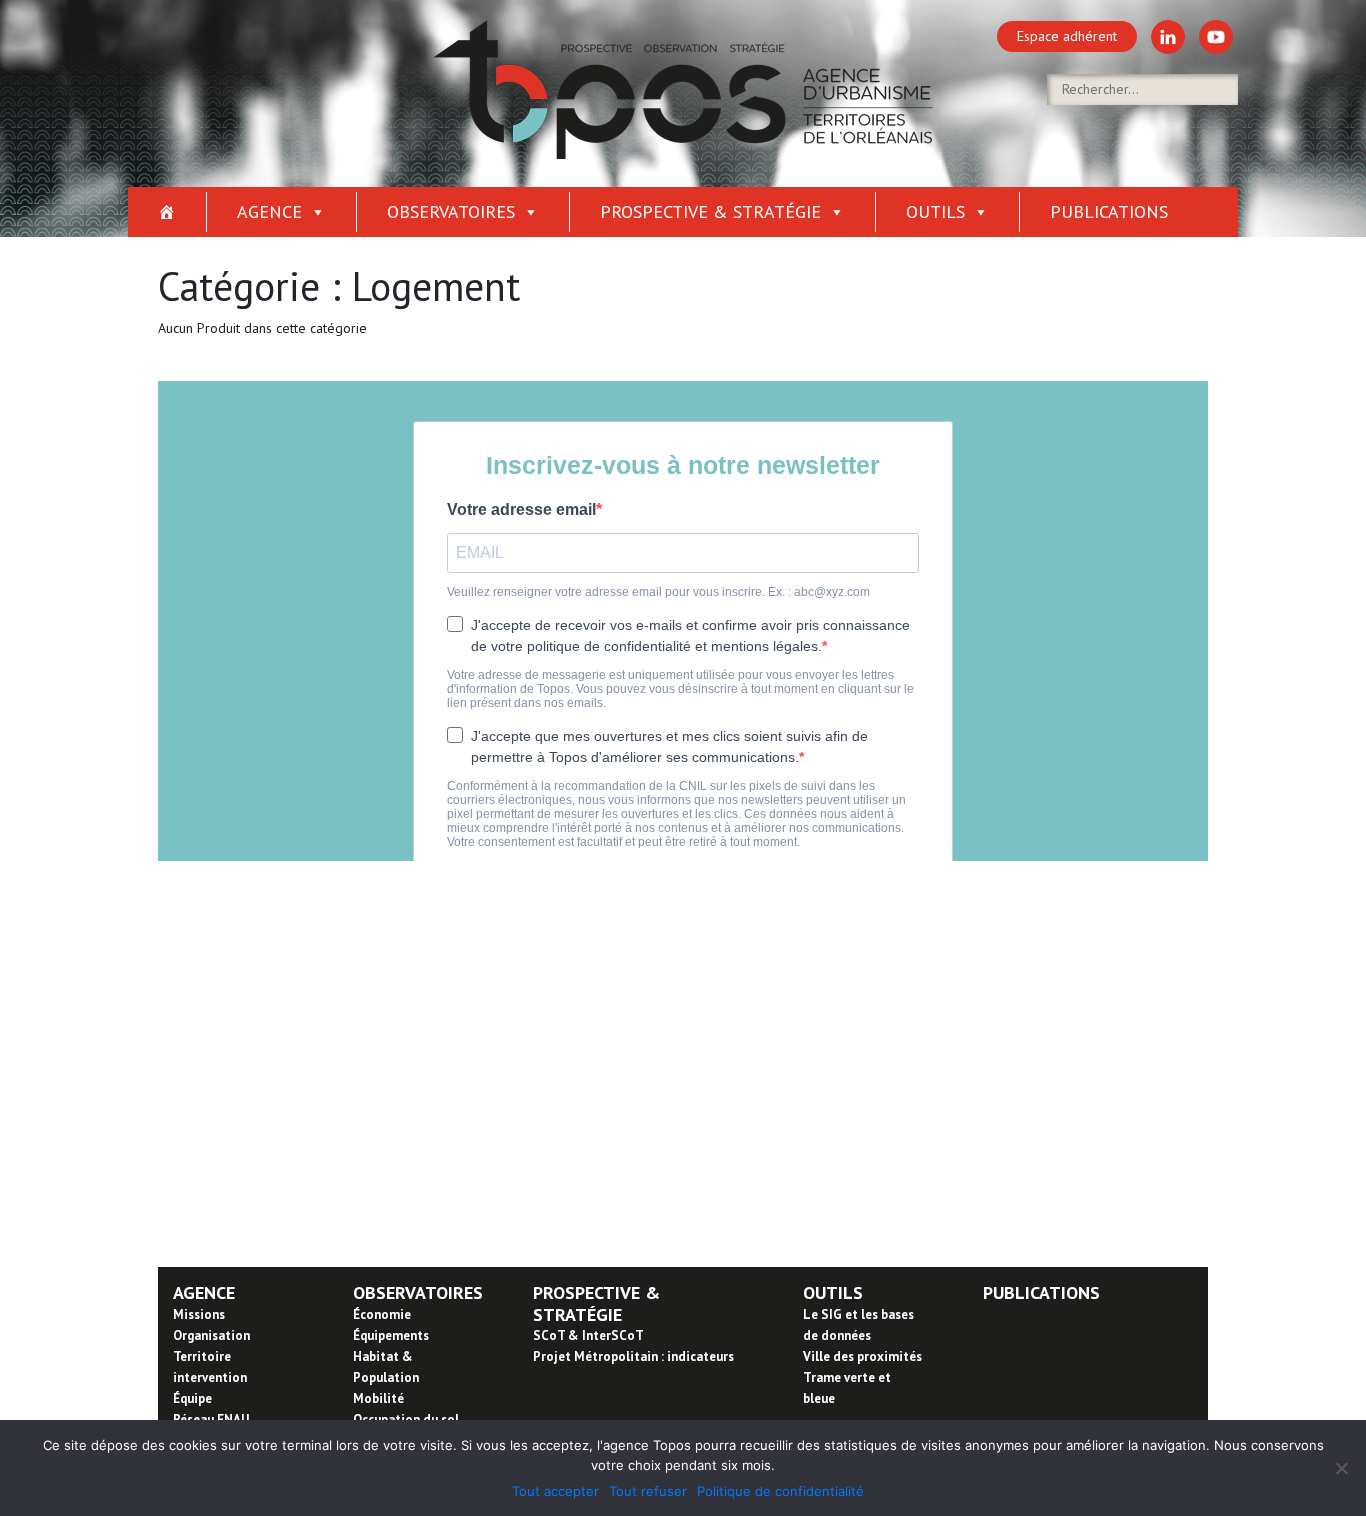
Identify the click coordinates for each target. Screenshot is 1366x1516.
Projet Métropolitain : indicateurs (633, 1356)
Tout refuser (648, 1491)
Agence (269, 211)
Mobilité (378, 1398)
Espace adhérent (1067, 36)
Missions (199, 1314)
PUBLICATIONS (1041, 1292)
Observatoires (451, 211)
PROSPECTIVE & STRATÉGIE (596, 1303)
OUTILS (833, 1292)
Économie (382, 1314)
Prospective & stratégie (710, 211)
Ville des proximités (862, 1356)
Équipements (391, 1335)
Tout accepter (555, 1491)
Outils (935, 211)
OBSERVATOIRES (418, 1292)
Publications (1109, 211)
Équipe (192, 1398)
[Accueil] (167, 212)
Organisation (211, 1335)
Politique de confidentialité (780, 1491)
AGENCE (204, 1292)
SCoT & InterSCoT (588, 1335)
